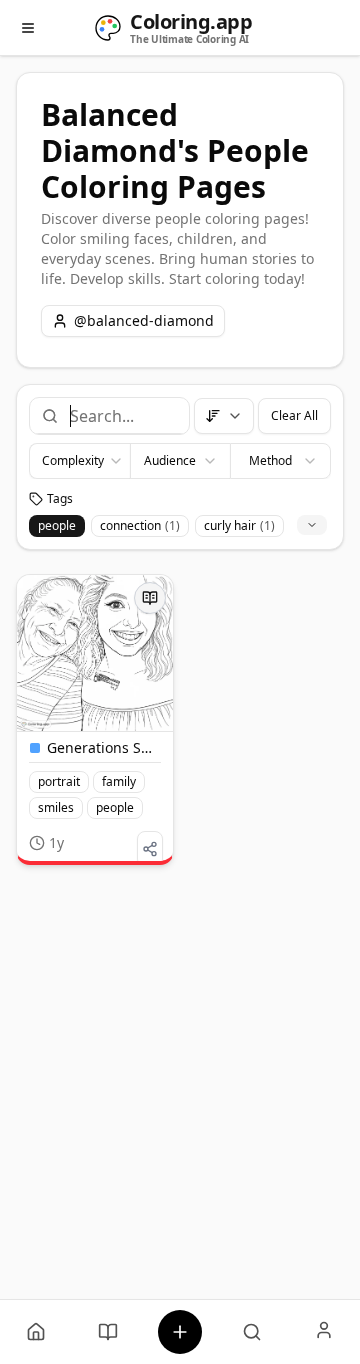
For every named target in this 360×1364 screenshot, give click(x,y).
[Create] (180, 1332)
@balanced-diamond (144, 320)
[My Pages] (36, 1332)
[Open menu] (28, 28)
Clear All (294, 415)
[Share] (150, 849)
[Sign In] (324, 1332)
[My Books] (108, 1332)
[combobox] (121, 416)
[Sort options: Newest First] (224, 416)
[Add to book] (150, 598)
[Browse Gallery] (252, 1332)
